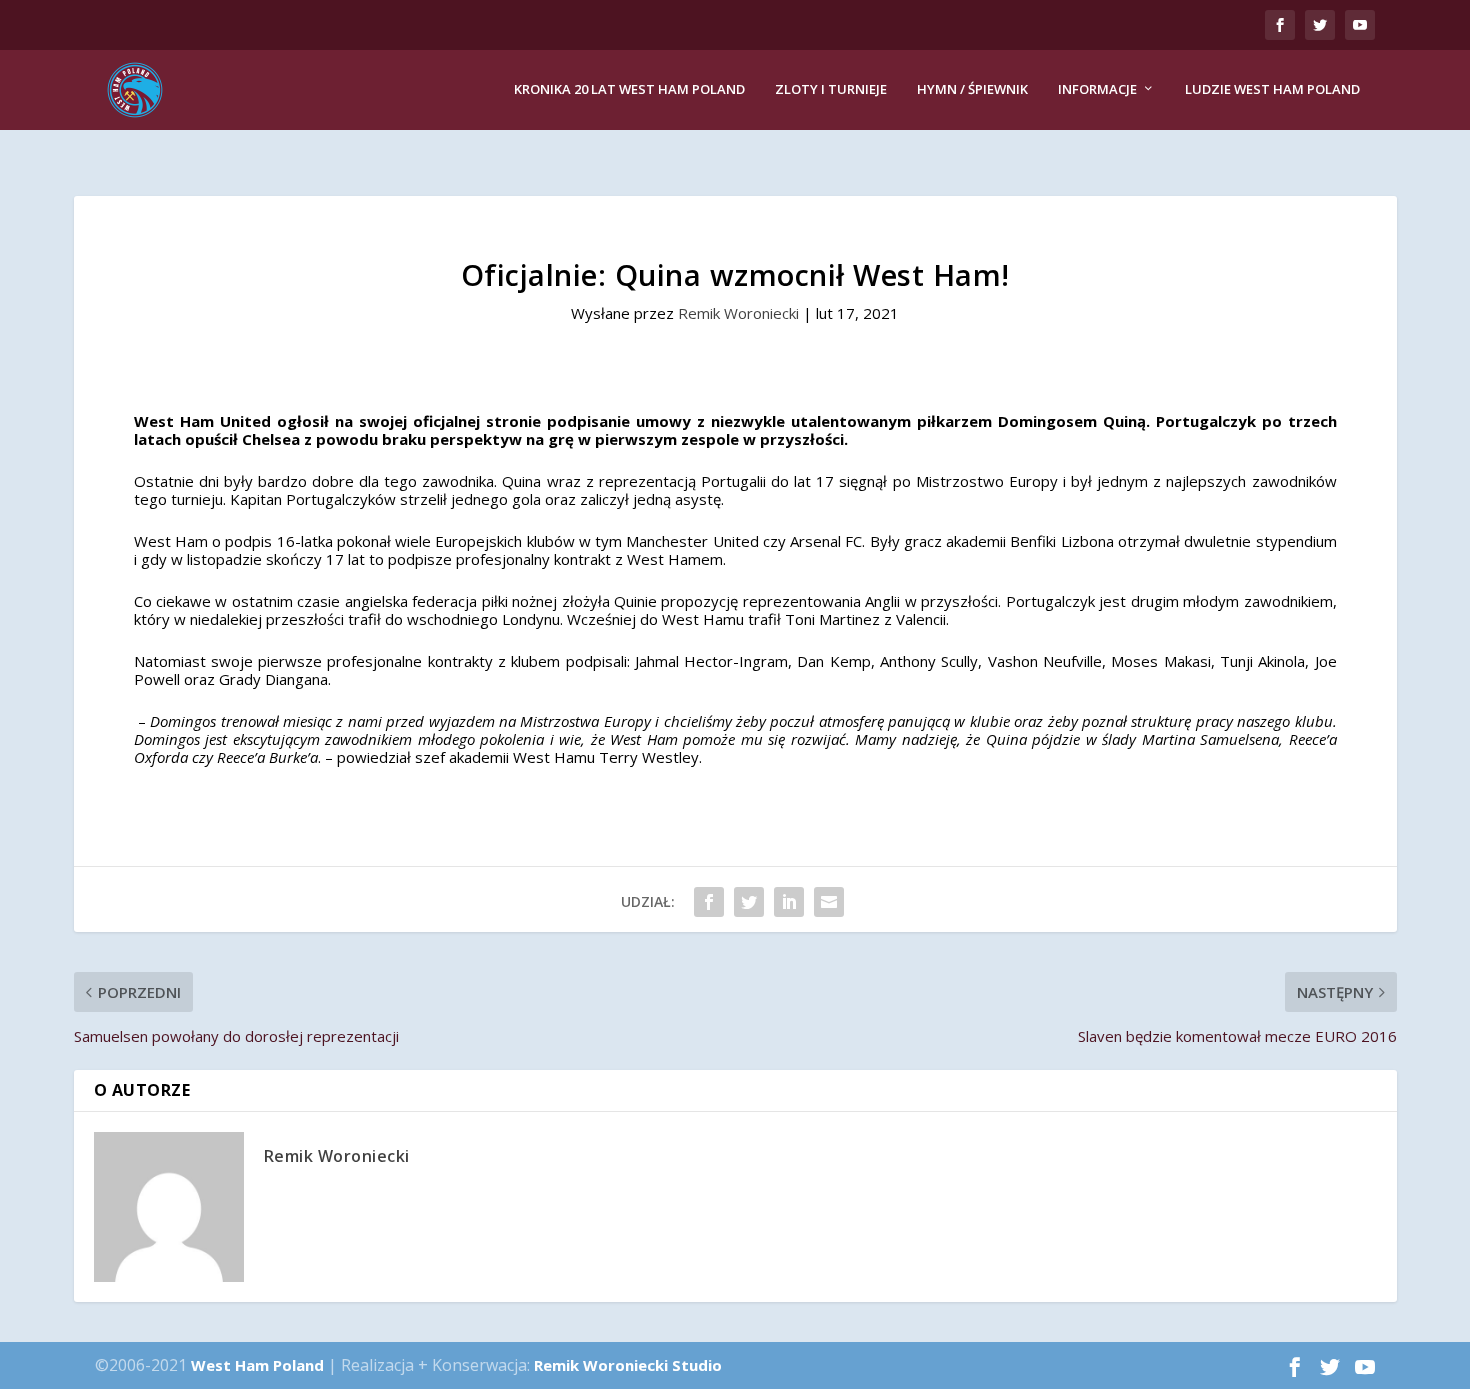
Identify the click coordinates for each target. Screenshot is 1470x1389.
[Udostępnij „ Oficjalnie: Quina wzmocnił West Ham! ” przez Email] (829, 902)
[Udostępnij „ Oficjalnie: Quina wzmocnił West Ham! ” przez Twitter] (749, 902)
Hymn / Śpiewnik (972, 89)
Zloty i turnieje (831, 89)
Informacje (1097, 89)
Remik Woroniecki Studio (628, 1365)
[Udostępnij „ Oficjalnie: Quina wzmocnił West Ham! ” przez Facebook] (709, 902)
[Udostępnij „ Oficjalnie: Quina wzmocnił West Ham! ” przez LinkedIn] (789, 902)
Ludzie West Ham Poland (1272, 89)
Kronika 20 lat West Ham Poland (629, 89)
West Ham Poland (257, 1365)
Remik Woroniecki (738, 313)
